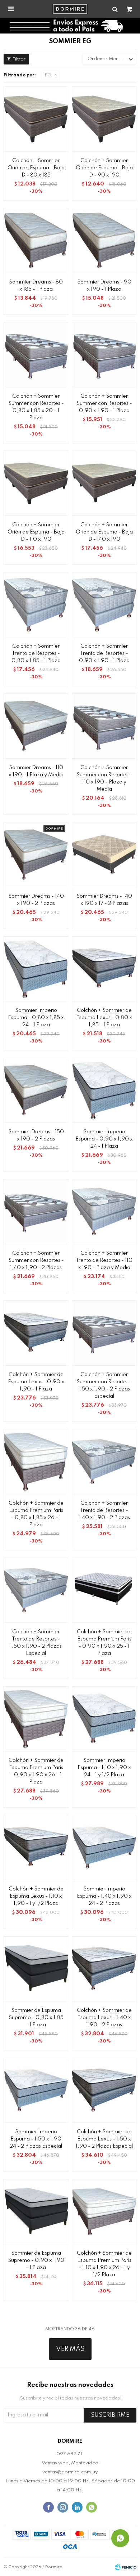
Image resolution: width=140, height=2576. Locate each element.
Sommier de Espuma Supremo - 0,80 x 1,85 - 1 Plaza (36, 2018)
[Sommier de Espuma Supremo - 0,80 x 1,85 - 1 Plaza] (36, 1969)
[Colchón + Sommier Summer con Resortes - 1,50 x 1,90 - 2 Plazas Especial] (104, 1333)
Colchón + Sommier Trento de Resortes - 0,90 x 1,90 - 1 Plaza (104, 653)
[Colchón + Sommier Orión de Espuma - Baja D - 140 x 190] (104, 483)
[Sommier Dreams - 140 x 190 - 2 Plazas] (36, 854)
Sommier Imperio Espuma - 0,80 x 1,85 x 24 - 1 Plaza (36, 1018)
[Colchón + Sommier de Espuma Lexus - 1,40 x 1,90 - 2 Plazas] (104, 1969)
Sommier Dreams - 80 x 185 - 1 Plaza (36, 286)
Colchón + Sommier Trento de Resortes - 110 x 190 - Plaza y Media (104, 1260)
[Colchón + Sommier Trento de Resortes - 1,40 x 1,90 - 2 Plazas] (104, 1461)
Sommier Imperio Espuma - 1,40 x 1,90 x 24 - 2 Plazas (104, 1896)
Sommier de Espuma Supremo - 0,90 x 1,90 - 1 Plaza (36, 2260)
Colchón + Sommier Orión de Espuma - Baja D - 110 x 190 (36, 532)
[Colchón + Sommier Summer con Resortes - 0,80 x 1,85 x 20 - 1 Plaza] (36, 354)
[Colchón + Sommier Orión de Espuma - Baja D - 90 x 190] (104, 119)
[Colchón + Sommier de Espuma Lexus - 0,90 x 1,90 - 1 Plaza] (36, 1333)
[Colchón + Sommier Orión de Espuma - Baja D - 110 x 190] (36, 483)
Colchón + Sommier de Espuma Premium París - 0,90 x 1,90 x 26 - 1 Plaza (36, 1771)
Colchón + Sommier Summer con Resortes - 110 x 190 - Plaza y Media (104, 778)
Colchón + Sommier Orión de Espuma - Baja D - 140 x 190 (104, 532)
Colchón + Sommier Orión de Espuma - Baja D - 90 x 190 (104, 168)
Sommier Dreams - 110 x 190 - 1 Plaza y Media (36, 771)
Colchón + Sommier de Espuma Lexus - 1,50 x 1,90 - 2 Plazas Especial (104, 2139)
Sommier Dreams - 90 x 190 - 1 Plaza (104, 286)
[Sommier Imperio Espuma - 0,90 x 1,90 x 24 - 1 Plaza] (104, 1090)
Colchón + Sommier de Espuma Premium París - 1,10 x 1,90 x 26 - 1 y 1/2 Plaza (104, 2264)
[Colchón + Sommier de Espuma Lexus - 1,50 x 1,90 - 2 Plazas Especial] (104, 2090)
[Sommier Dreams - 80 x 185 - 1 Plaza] (36, 240)
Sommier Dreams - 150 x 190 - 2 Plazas (36, 1135)
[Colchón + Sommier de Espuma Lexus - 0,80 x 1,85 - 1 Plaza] (104, 969)
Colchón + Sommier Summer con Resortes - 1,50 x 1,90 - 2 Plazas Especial (104, 1385)
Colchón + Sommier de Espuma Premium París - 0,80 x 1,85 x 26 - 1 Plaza (36, 1514)
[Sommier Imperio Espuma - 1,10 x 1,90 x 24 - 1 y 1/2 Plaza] (104, 1719)
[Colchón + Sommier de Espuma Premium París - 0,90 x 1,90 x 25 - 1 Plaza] (104, 1590)
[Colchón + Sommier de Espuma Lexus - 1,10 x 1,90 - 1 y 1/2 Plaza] (36, 1847)
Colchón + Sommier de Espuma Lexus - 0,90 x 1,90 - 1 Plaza (36, 1382)
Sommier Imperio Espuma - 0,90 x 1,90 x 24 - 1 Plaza (104, 1139)
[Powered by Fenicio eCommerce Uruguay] (126, 2567)
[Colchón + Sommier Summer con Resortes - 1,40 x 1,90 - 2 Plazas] (36, 1211)
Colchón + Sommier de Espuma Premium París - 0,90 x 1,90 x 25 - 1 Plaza (104, 1643)
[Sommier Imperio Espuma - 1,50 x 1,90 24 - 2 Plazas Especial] (36, 2090)
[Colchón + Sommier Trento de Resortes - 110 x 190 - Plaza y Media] (104, 1211)
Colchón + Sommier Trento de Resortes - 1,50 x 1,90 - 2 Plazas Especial (36, 1643)
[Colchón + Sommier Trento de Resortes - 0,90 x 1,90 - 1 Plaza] (104, 604)
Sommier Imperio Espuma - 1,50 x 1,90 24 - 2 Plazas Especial (36, 2139)
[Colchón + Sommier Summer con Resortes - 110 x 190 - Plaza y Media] (104, 726)
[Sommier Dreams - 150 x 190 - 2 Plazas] (36, 1090)
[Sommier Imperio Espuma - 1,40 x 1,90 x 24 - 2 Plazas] (104, 1847)
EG (48, 75)
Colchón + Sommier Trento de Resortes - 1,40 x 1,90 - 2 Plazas (104, 1510)
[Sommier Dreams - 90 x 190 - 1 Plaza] (104, 240)
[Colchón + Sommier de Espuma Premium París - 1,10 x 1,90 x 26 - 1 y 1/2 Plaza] (104, 2211)
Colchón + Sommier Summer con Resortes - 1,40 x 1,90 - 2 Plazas (36, 1260)
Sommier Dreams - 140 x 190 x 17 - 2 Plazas (104, 900)
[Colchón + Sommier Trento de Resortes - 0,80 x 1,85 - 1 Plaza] (36, 604)
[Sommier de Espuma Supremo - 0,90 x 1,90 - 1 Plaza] (36, 2211)
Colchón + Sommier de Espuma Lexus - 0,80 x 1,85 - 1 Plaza (104, 1018)
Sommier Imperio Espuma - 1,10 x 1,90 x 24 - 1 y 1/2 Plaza (104, 1768)
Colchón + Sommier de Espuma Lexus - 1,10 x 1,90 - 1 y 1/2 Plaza (36, 1896)
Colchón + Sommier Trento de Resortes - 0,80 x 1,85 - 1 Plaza (36, 653)
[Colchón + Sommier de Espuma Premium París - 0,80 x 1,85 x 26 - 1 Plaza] (36, 1461)
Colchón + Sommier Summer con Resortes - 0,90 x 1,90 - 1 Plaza (104, 403)
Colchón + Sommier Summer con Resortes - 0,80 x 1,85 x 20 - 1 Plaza (36, 407)
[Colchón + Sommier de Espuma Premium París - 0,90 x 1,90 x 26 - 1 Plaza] (36, 1719)
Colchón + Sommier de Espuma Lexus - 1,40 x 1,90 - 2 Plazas (104, 2018)
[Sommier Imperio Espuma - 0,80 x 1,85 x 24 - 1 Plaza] (36, 969)
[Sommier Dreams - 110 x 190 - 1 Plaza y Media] (36, 726)
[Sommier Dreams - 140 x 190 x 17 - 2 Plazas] (104, 854)
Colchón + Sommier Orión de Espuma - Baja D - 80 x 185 (36, 168)
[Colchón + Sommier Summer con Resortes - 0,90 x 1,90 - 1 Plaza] (104, 354)
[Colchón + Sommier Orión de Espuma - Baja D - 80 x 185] (36, 119)
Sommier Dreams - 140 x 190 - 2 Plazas (36, 900)
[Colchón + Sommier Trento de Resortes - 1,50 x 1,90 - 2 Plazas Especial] (36, 1590)
